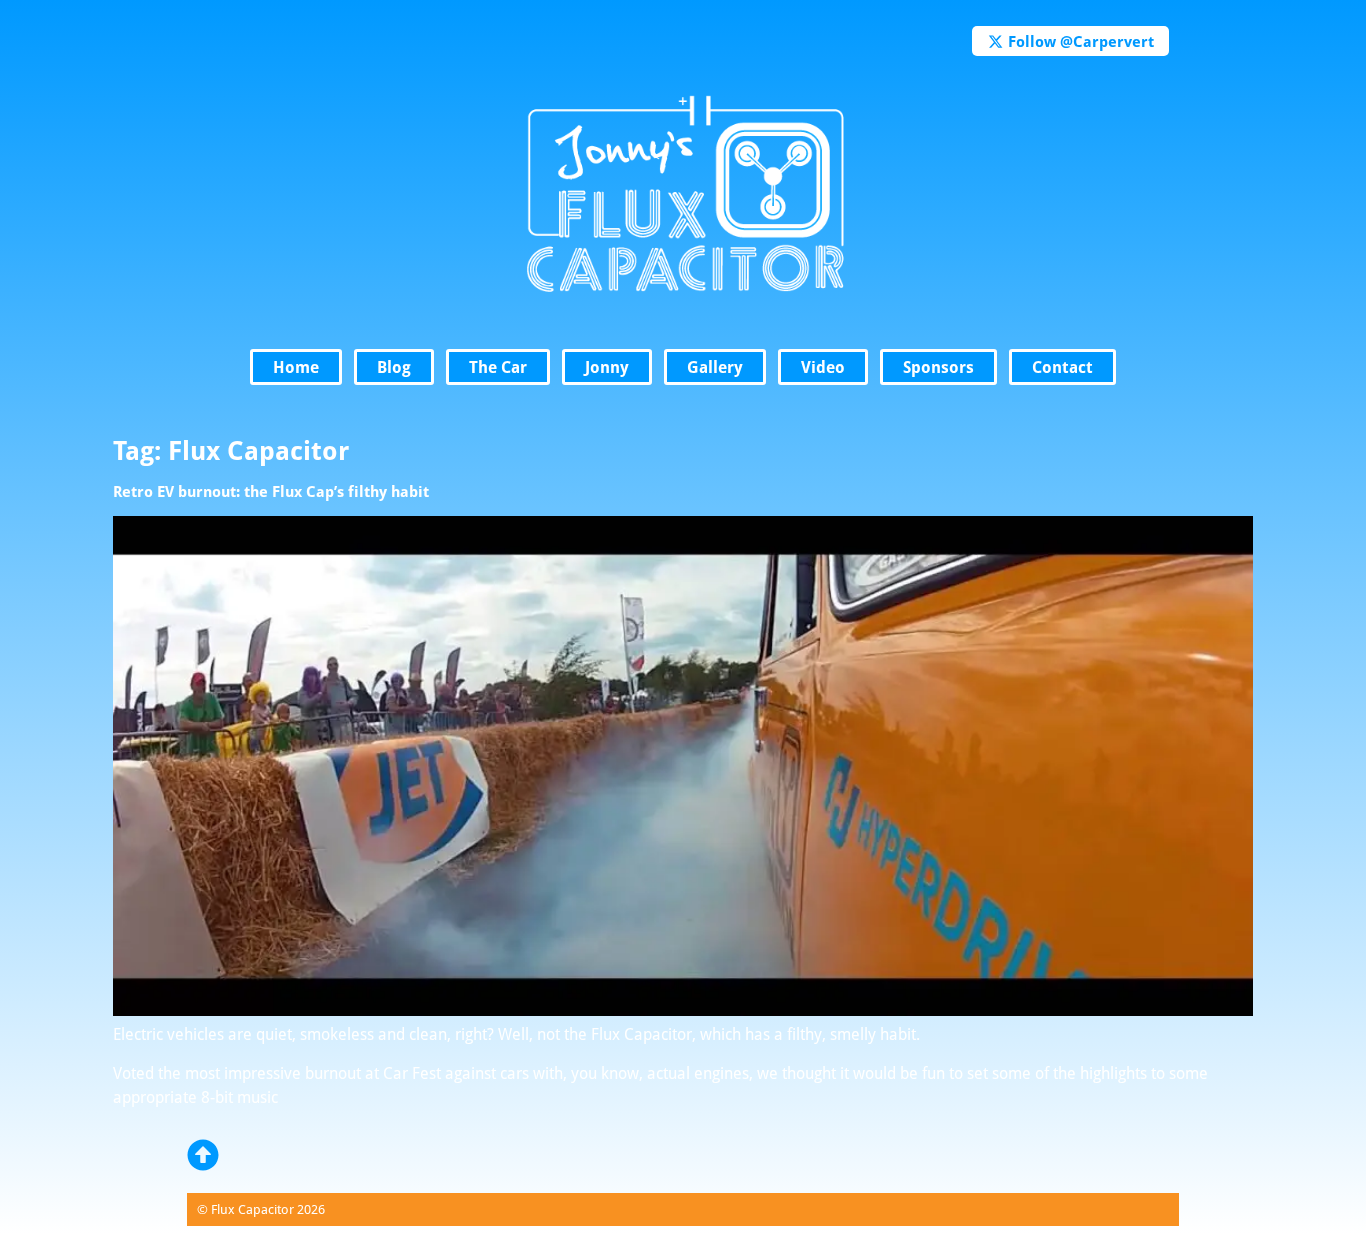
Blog (394, 367)
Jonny (607, 367)
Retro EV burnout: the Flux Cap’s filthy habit (271, 491)
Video (823, 367)
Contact (1062, 367)
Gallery (715, 367)
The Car (498, 367)
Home (296, 367)
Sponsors (938, 367)
